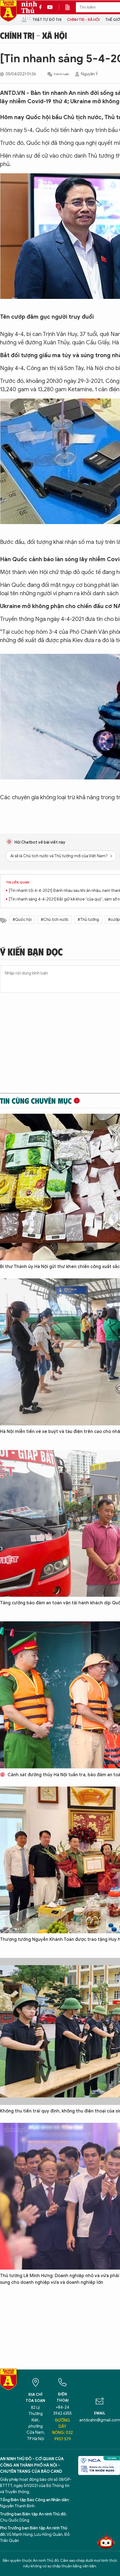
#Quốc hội (22, 920)
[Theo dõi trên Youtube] (50, 7)
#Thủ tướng (88, 920)
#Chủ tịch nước (55, 920)
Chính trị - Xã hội (83, 20)
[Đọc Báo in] (70, 7)
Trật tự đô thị (47, 20)
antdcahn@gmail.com (100, 2420)
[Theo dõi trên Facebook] (42, 7)
